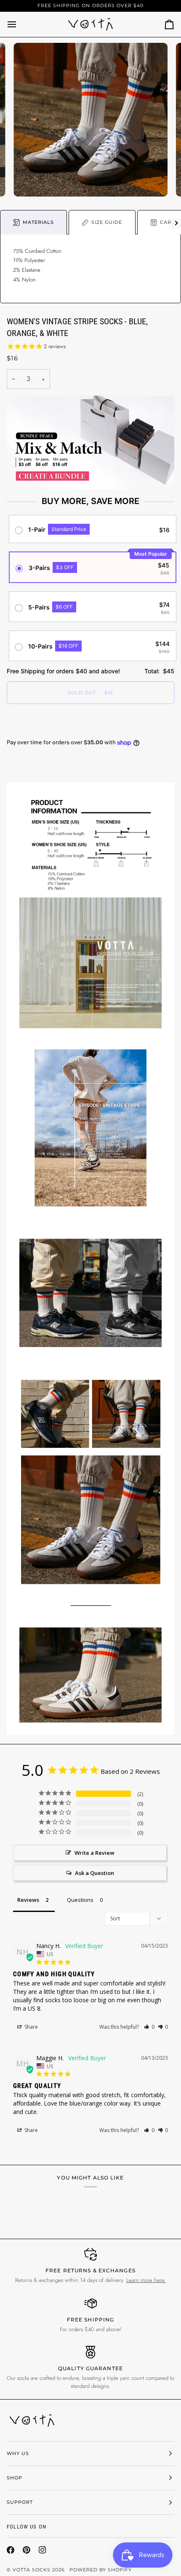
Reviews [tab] (28, 1900)
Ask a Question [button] (94, 1873)
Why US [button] (18, 2453)
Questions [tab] (80, 1900)
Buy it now (90, 722)
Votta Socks (32, 2570)
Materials (38, 222)
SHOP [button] (15, 2478)
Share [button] (31, 2027)
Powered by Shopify (101, 2570)
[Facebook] (11, 2550)
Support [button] (20, 2502)
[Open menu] (19, 24)
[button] (149, 2027)
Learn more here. (146, 2280)
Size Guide (107, 222)
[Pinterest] (27, 2550)
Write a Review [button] (94, 1853)
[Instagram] (43, 2550)
